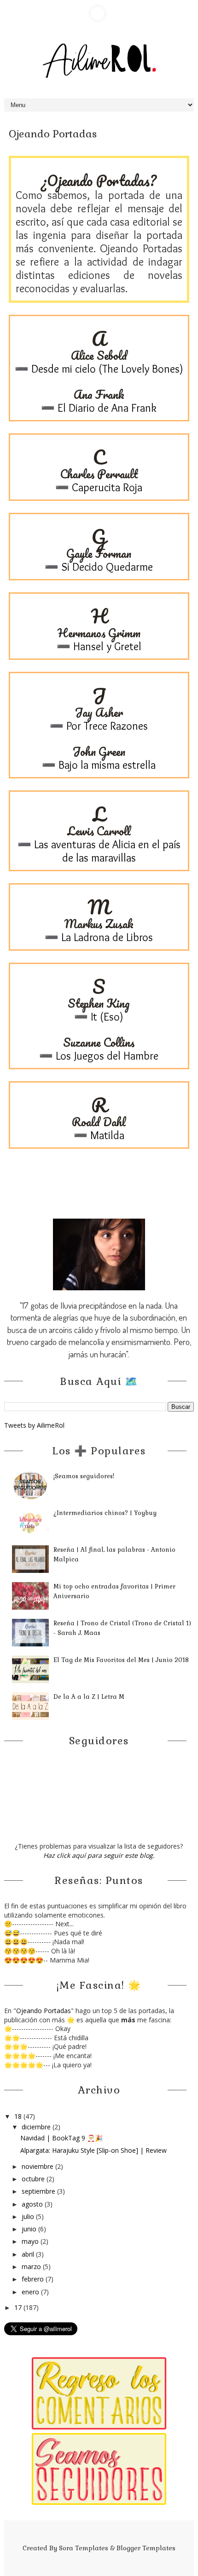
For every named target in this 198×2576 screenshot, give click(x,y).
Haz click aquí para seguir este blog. (99, 1855)
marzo (32, 2267)
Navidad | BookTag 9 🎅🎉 (61, 2138)
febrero (34, 2279)
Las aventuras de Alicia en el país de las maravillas (106, 851)
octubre (34, 2179)
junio (30, 2229)
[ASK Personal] (98, 13)
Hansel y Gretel (106, 646)
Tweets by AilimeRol (34, 1425)
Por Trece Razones (106, 726)
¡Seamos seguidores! (84, 1476)
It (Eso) (106, 1017)
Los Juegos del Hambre (106, 1056)
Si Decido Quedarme (106, 567)
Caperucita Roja (106, 487)
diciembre (37, 2127)
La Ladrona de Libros (106, 937)
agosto (33, 2204)
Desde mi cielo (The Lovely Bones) (106, 369)
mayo (31, 2241)
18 (19, 2116)
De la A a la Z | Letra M (89, 1697)
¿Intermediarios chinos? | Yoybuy (105, 1513)
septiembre (39, 2191)
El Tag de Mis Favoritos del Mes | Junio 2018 (121, 1660)
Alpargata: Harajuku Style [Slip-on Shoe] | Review (93, 2150)
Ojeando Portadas (44, 2011)
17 (19, 2307)
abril (29, 2254)
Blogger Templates (146, 2548)
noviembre (38, 2166)
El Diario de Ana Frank (106, 408)
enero (31, 2292)
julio (29, 2216)
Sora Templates (84, 2548)
